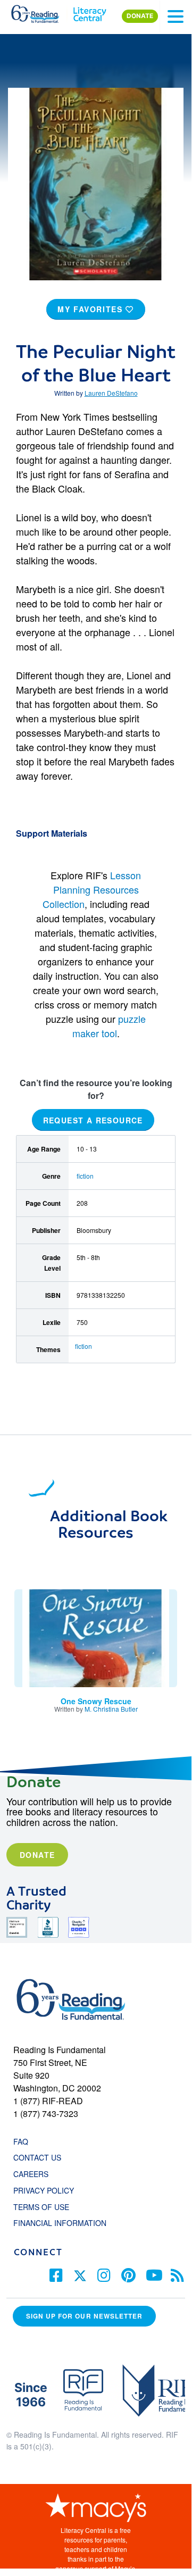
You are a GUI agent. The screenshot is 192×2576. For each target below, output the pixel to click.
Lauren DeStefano (111, 393)
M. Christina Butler (111, 1709)
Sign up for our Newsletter (84, 2316)
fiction (85, 1176)
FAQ (21, 2141)
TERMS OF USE (47, 2207)
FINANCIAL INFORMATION (60, 2223)
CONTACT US (40, 2157)
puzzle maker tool (109, 1026)
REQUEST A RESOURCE (93, 1120)
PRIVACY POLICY (44, 2190)
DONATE (140, 16)
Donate (37, 1855)
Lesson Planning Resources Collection (92, 889)
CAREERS (31, 2174)
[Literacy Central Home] (90, 12)
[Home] (41, 12)
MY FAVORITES (91, 309)
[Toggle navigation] (176, 16)
